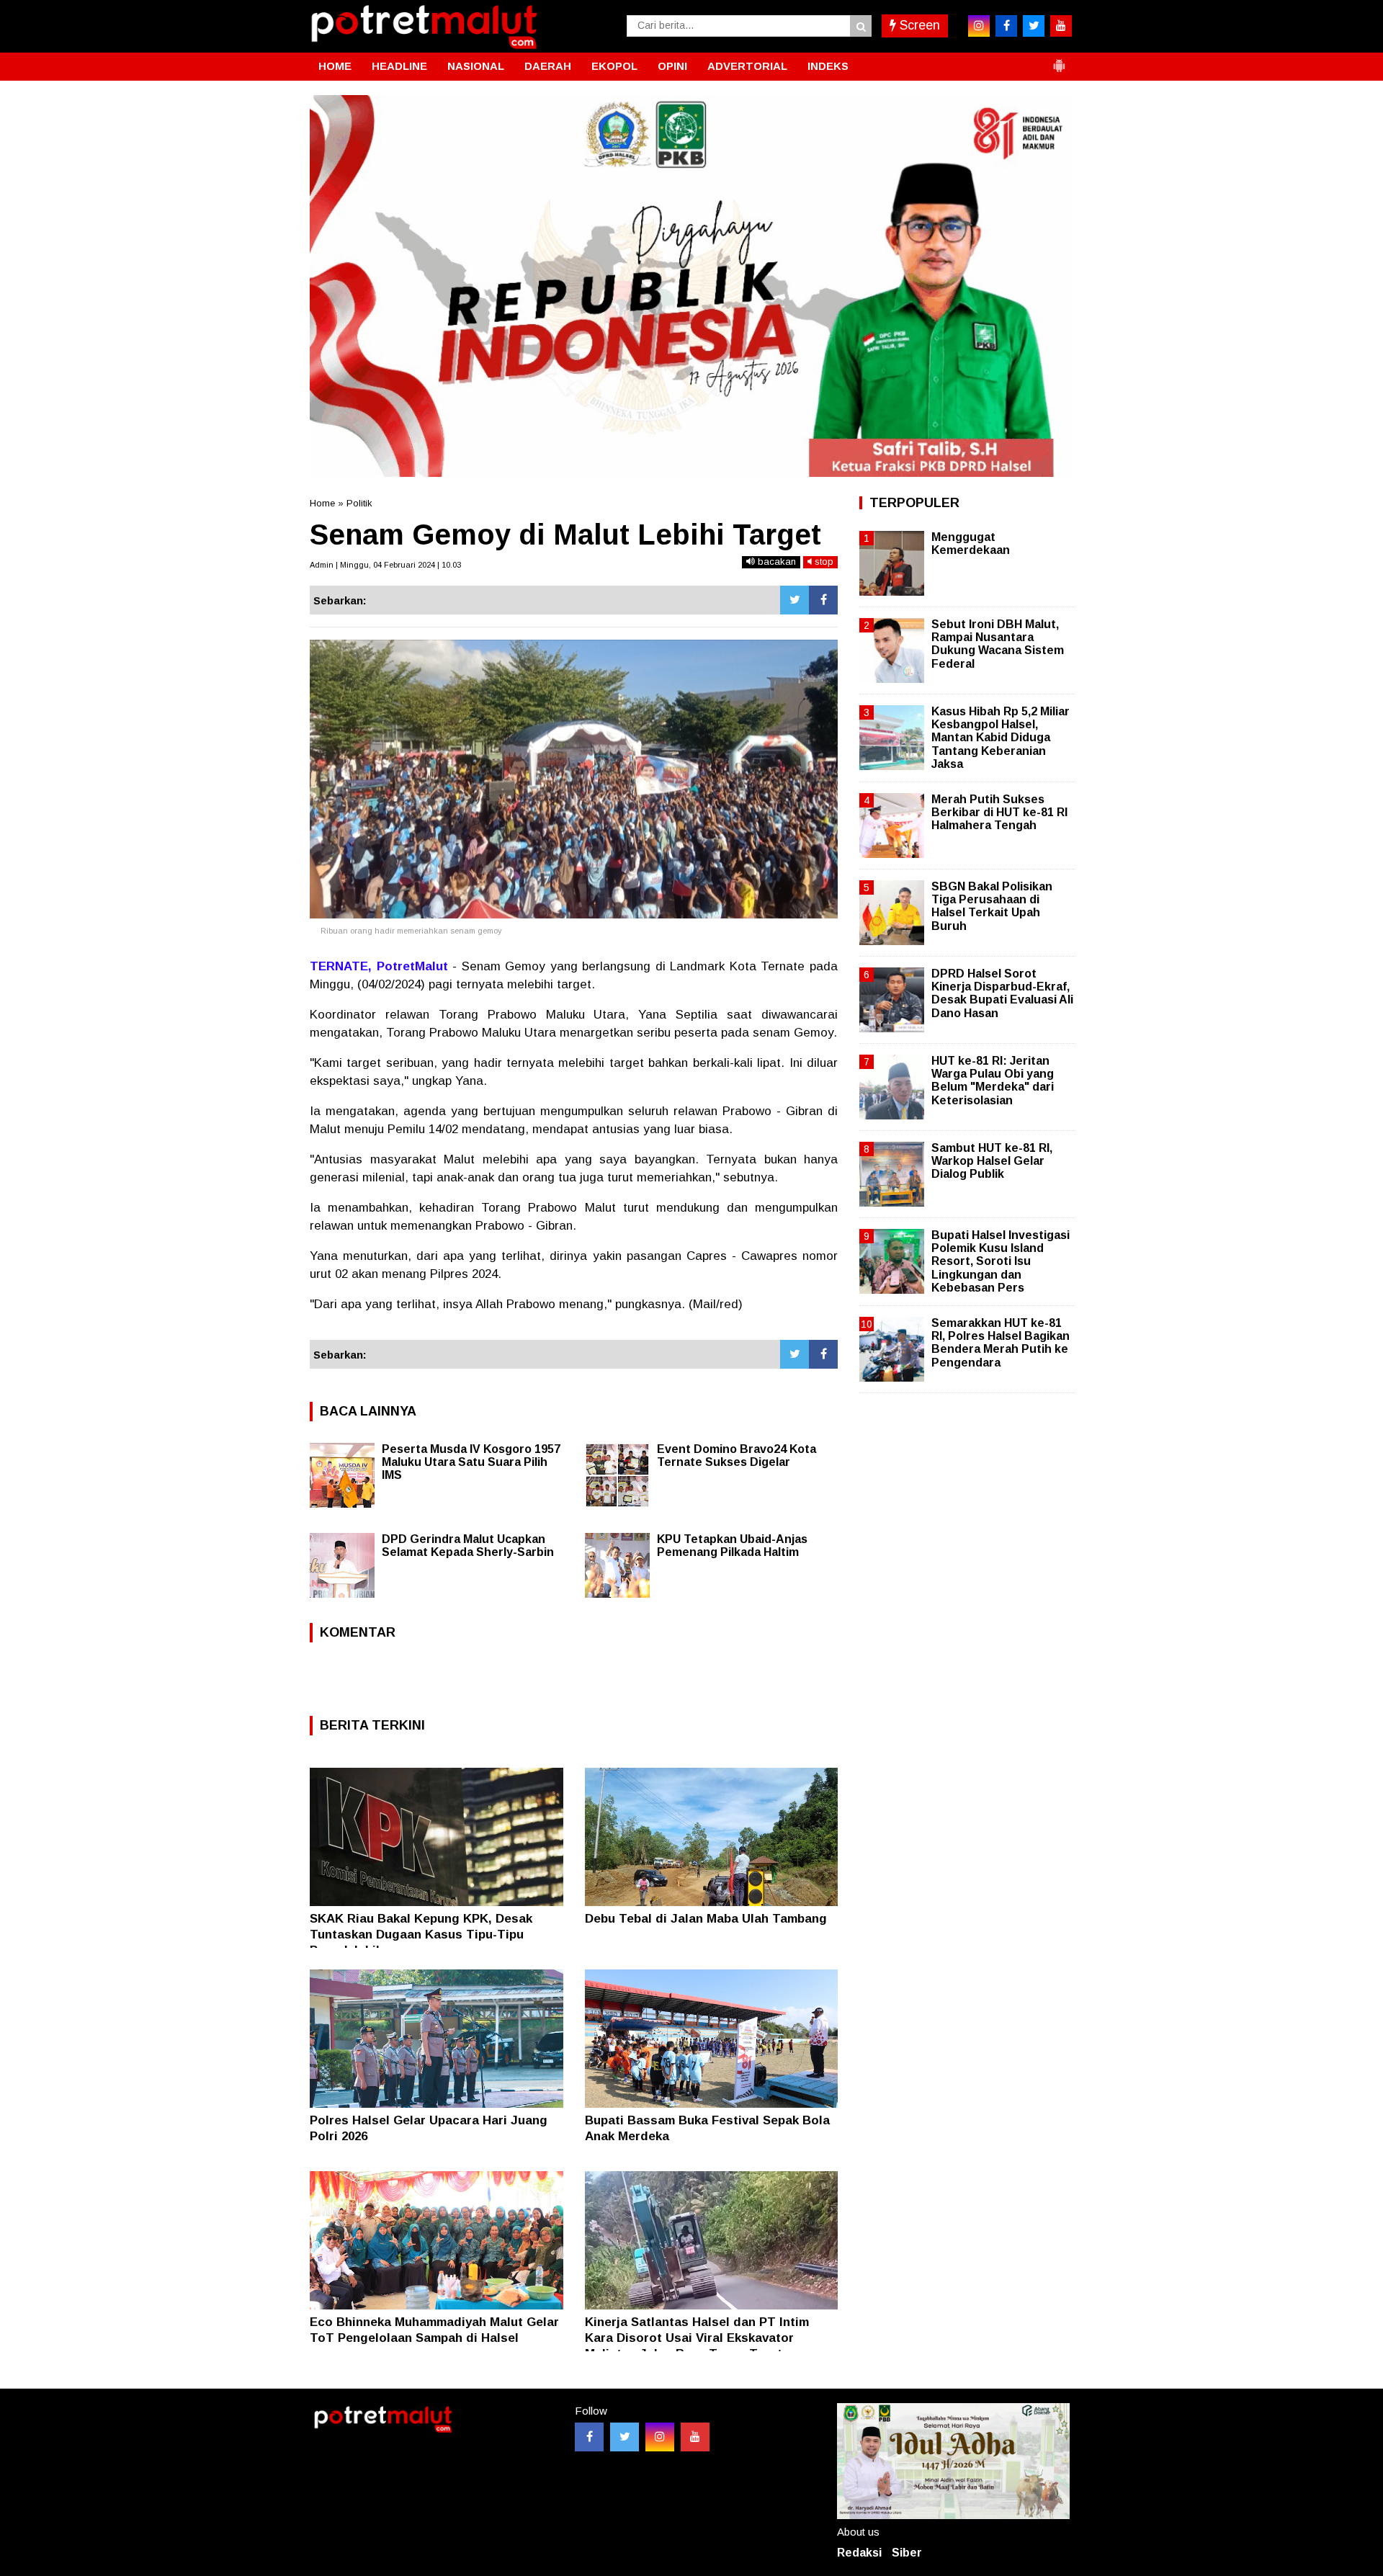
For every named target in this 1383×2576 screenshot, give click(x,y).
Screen (918, 25)
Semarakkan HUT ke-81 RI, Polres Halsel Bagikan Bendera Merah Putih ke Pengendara (1001, 1343)
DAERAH (548, 66)
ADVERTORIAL (747, 66)
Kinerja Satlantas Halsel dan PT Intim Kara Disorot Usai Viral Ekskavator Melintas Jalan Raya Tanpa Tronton (697, 2338)
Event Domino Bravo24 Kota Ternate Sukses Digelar (737, 1455)
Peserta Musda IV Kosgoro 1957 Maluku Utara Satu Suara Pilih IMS (471, 1462)
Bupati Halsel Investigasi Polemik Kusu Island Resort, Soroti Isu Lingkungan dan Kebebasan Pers (1001, 1261)
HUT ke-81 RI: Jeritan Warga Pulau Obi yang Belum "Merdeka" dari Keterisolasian (993, 1081)
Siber (907, 2553)
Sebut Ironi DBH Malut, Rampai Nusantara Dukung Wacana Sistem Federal (998, 644)
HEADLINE (399, 66)
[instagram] (979, 26)
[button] (1059, 60)
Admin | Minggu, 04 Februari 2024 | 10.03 (385, 565)
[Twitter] (795, 600)
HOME (335, 66)
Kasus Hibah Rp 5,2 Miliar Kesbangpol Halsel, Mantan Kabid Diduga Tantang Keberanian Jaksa (1001, 738)
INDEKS (828, 66)
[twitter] (1034, 26)
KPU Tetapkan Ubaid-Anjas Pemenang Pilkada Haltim (732, 1546)
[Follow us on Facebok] (589, 2437)
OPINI (672, 66)
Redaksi (859, 2553)
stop (823, 562)
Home (322, 503)
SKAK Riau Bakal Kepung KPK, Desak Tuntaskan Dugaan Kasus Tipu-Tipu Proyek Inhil (421, 1935)
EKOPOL (614, 66)
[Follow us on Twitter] (625, 2437)
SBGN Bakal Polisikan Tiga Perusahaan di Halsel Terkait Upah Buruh (992, 906)
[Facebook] (823, 600)
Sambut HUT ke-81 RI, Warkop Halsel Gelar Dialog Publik (992, 1161)
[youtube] (1061, 26)
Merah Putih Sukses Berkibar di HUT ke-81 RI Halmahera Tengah (999, 812)
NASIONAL (476, 66)
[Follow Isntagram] (660, 2437)
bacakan (775, 562)
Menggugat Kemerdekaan (971, 544)
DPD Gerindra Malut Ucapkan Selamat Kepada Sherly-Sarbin (468, 1546)
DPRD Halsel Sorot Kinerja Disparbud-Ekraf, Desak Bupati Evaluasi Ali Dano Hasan (1002, 993)
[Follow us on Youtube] (695, 2437)
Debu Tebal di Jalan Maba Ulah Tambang (706, 1919)
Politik (359, 503)
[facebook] (1006, 26)
